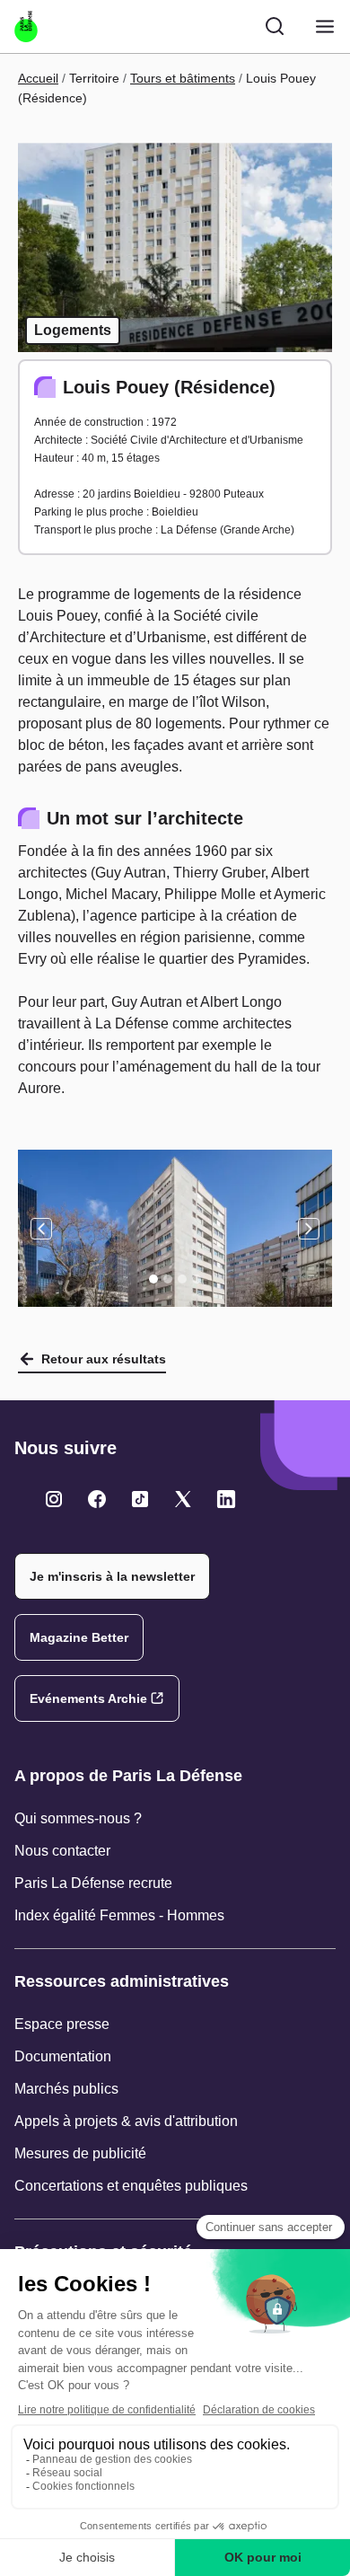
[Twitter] (54, 1499)
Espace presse (62, 2024)
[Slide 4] (197, 1279)
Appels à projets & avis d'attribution (126, 2121)
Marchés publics (66, 2089)
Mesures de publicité (80, 2153)
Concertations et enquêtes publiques (131, 2186)
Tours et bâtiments (183, 78)
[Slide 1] (153, 1279)
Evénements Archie (88, 1698)
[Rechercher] (275, 26)
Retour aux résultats (104, 1359)
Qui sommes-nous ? (78, 1818)
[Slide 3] (182, 1279)
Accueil (38, 78)
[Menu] (325, 26)
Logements (73, 330)
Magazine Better (79, 1637)
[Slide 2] (168, 1279)
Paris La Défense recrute (93, 1883)
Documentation (63, 2056)
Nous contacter (62, 1851)
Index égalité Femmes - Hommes (119, 1915)
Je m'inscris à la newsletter (112, 1576)
